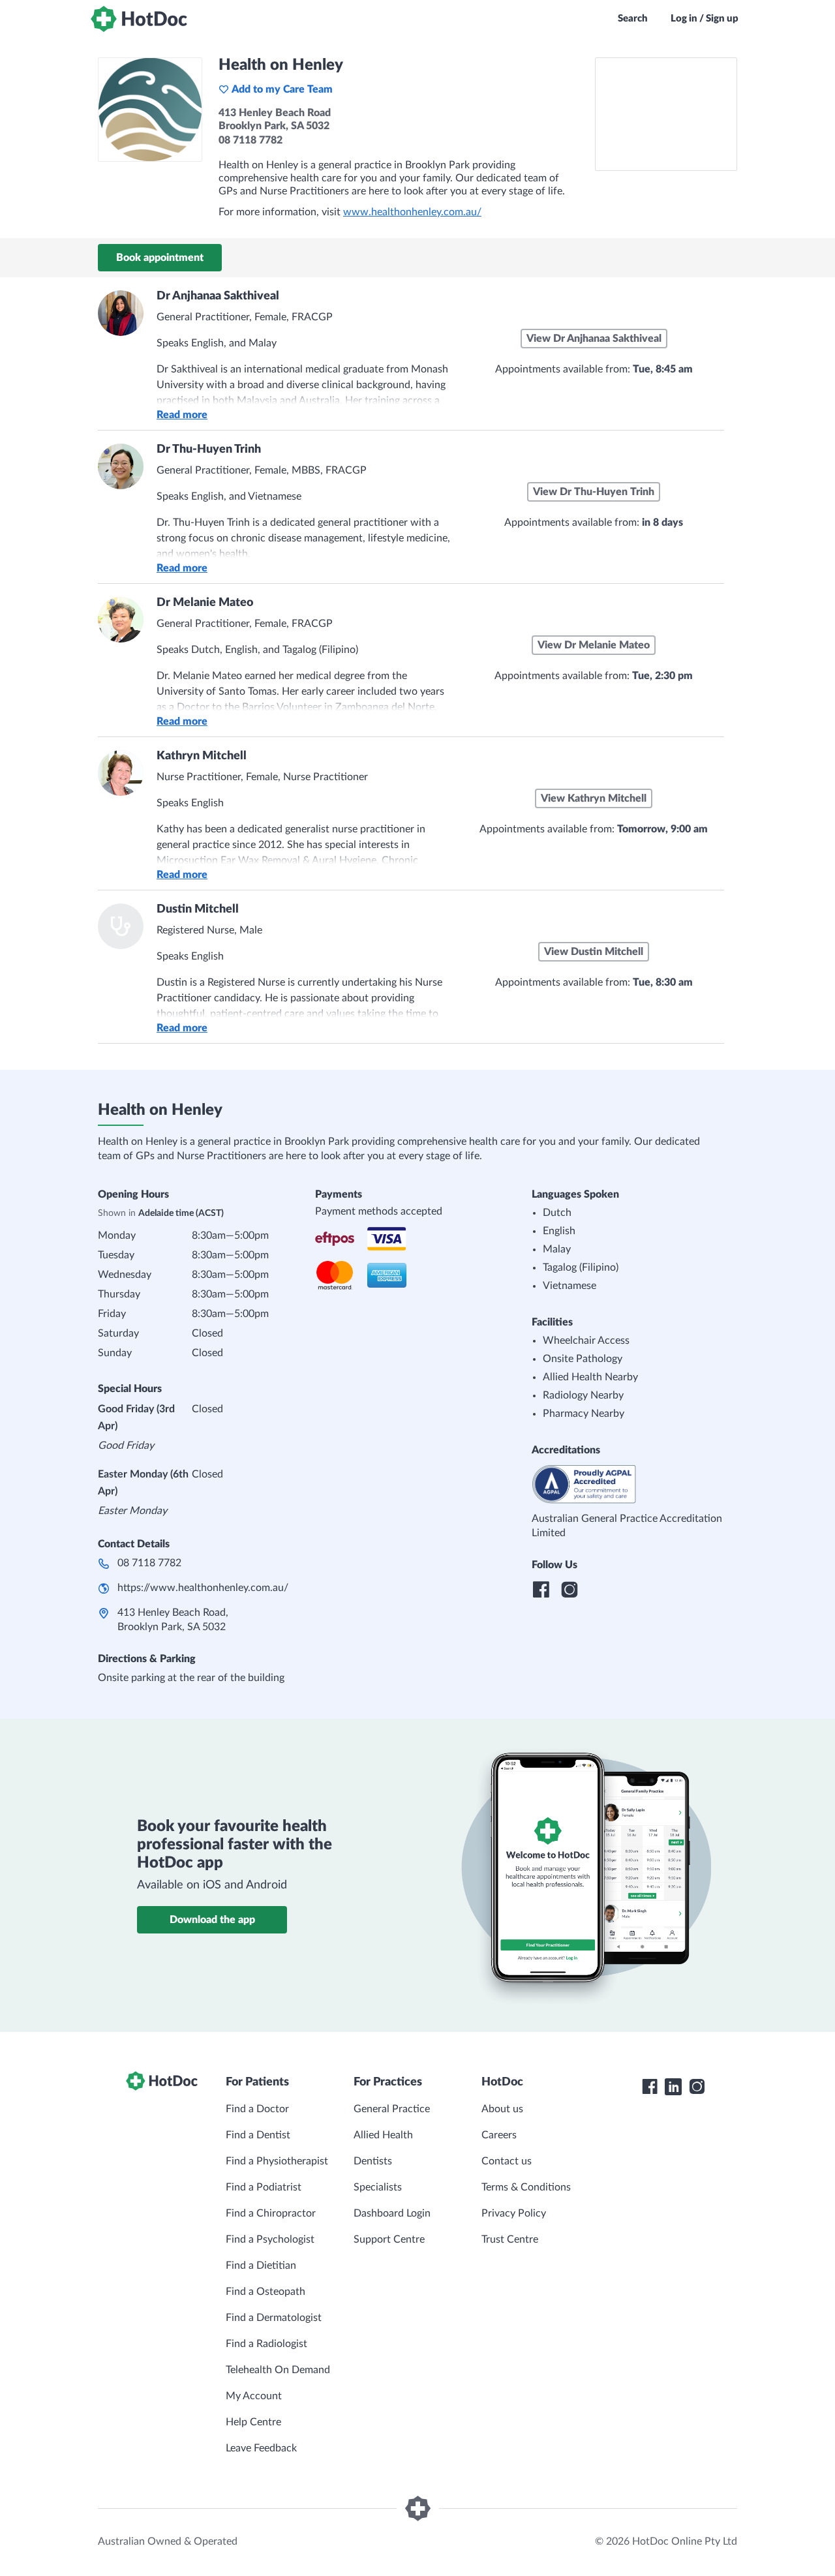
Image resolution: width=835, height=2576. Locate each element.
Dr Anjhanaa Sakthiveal (218, 296)
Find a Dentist (258, 2135)
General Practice (392, 2109)
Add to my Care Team (282, 89)
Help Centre (253, 2422)
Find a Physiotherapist (277, 2161)
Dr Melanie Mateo (205, 603)
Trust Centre (510, 2239)
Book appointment (160, 258)
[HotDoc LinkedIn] (673, 2087)
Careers (499, 2135)
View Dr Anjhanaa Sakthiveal (594, 339)
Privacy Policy (514, 2213)
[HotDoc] (139, 19)
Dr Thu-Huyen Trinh (209, 449)
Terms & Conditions (526, 2187)
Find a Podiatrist (264, 2187)
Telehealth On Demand (278, 2370)
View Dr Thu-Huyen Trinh (594, 492)
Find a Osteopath (266, 2292)
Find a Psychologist (270, 2239)
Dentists (373, 2161)
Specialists (378, 2187)
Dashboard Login (392, 2213)
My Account (254, 2396)
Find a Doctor (257, 2109)
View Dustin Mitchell (594, 952)
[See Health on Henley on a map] (666, 114)
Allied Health (383, 2135)
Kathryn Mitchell (202, 756)
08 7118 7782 (149, 1563)
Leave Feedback (261, 2448)
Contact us (507, 2161)
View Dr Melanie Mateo (594, 645)
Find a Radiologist (266, 2344)
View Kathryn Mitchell (594, 798)
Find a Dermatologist (274, 2318)
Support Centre (389, 2239)
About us (502, 2109)
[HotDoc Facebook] (650, 2087)
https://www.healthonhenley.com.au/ (203, 1588)
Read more (182, 415)
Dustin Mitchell (198, 909)
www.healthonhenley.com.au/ (412, 212)
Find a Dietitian (261, 2265)
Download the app (212, 1920)
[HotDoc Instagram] (697, 2087)
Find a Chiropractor (271, 2213)
